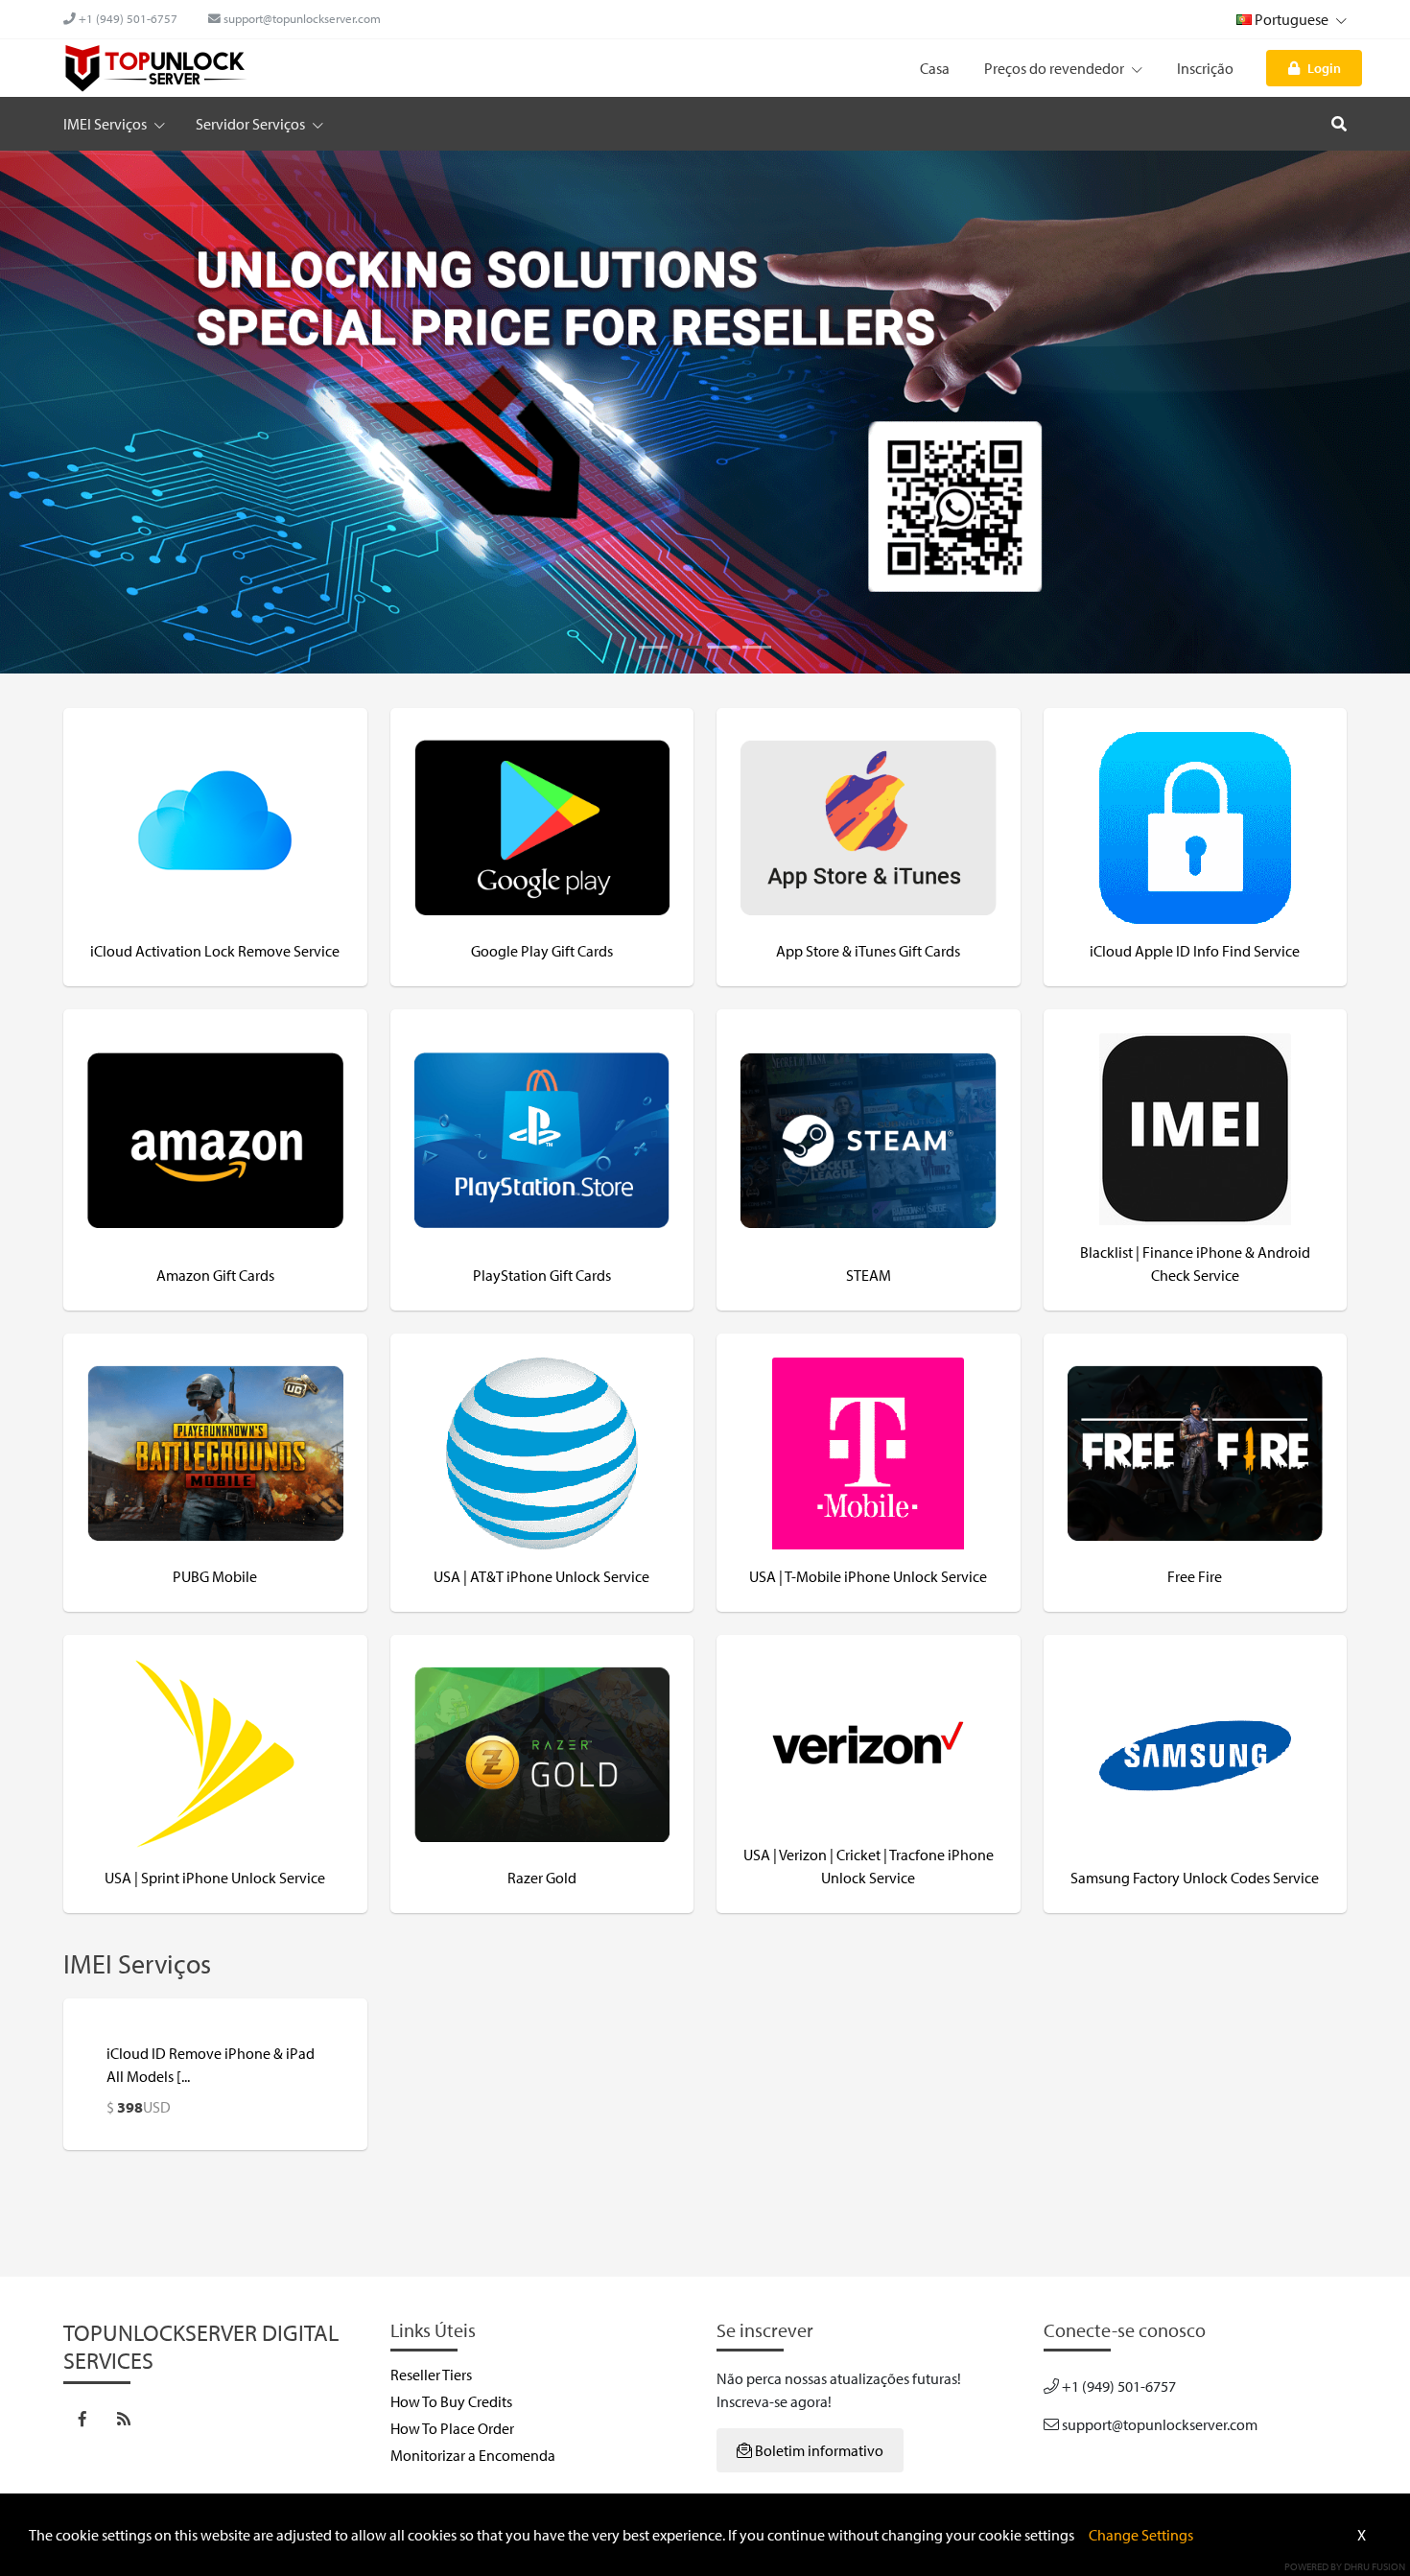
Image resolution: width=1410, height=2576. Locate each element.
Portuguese (1292, 19)
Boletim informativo (818, 2450)
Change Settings (1141, 2535)
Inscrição (1205, 68)
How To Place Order (452, 2428)
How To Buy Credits (451, 2401)
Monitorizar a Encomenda (473, 2455)
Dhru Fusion (1375, 2566)
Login (1324, 68)
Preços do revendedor (1056, 68)
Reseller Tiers (431, 2375)
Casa (935, 68)
